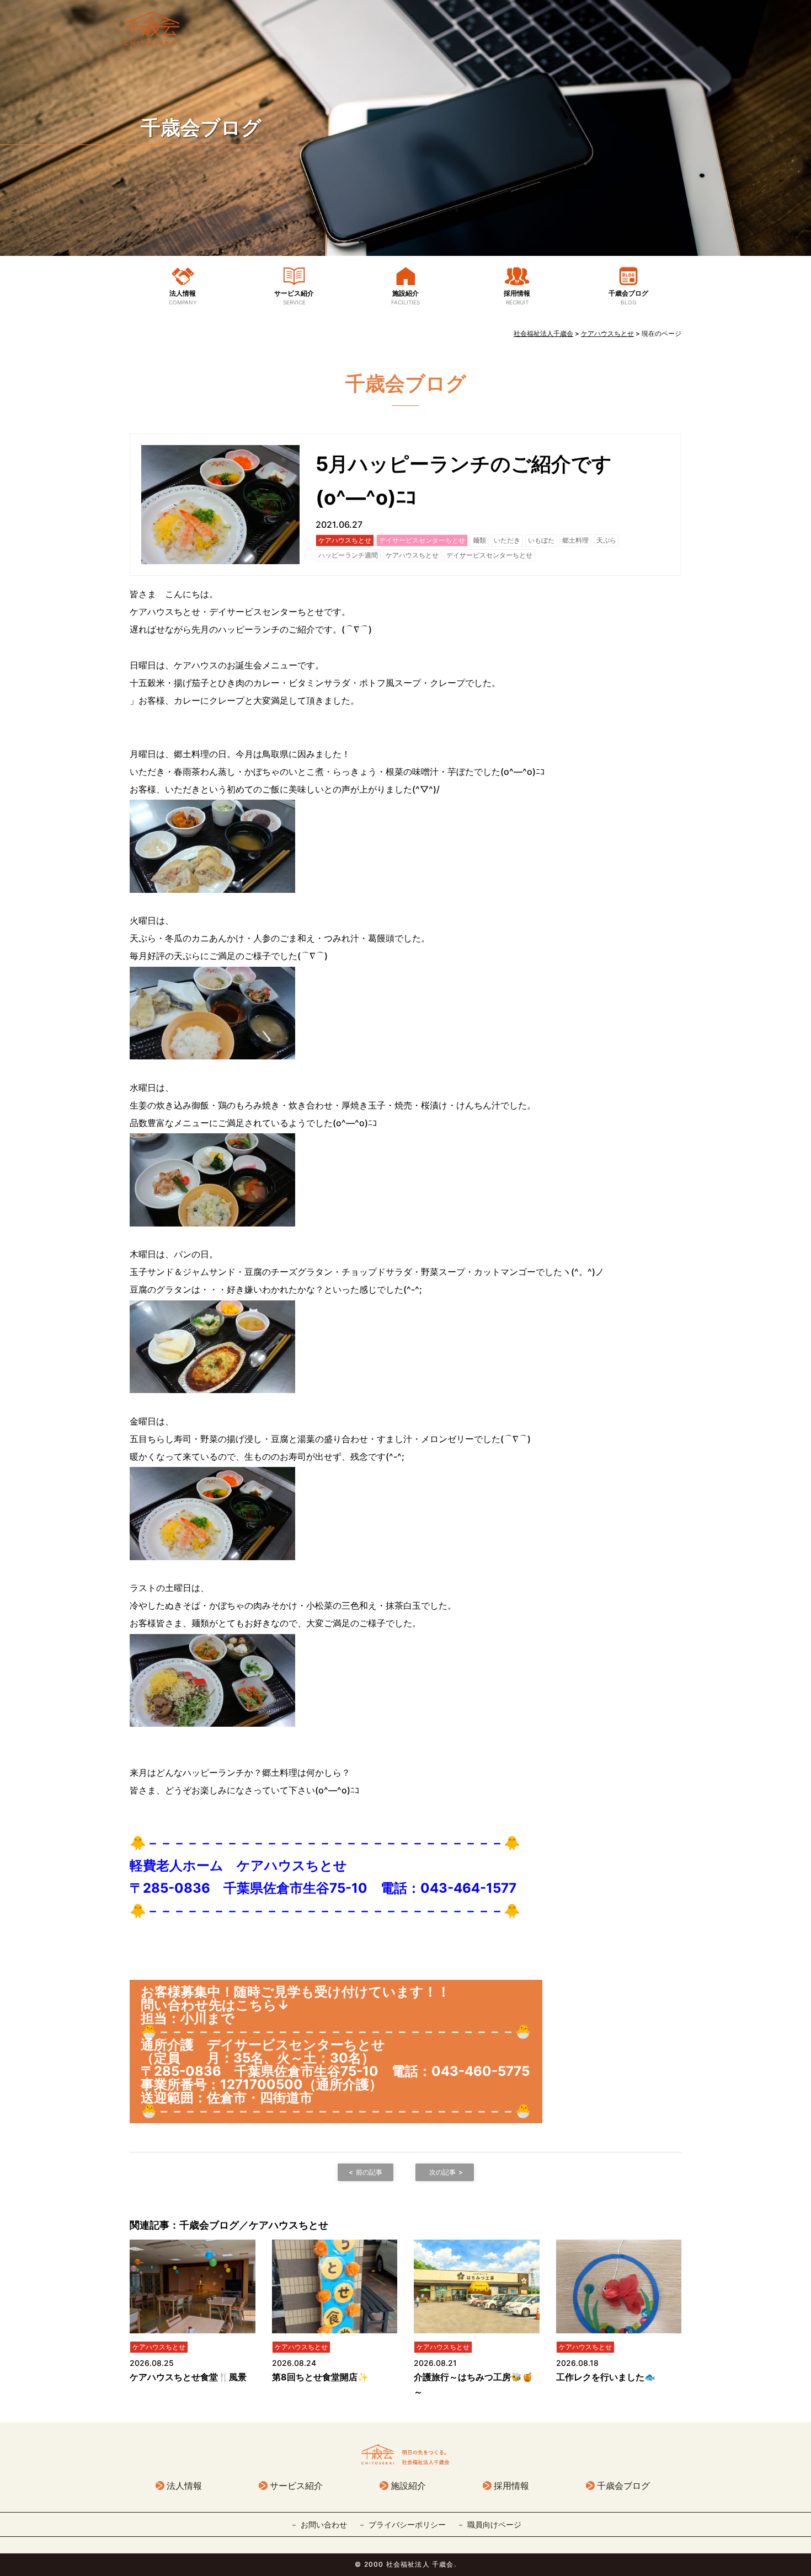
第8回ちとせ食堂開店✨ (320, 2377)
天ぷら (606, 540)
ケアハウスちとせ (345, 540)
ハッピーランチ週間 (348, 555)
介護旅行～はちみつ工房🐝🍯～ (473, 2384)
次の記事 (442, 2172)
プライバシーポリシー (407, 2524)
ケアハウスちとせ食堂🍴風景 (188, 2377)
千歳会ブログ (201, 127)
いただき (507, 540)
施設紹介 (405, 297)
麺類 (479, 540)
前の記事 (369, 2172)
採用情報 (517, 297)
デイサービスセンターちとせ (422, 540)
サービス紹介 (294, 297)
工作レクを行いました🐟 (606, 2377)
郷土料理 (575, 540)
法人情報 (183, 297)
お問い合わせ (324, 2524)
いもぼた (541, 540)
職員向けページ (494, 2524)
